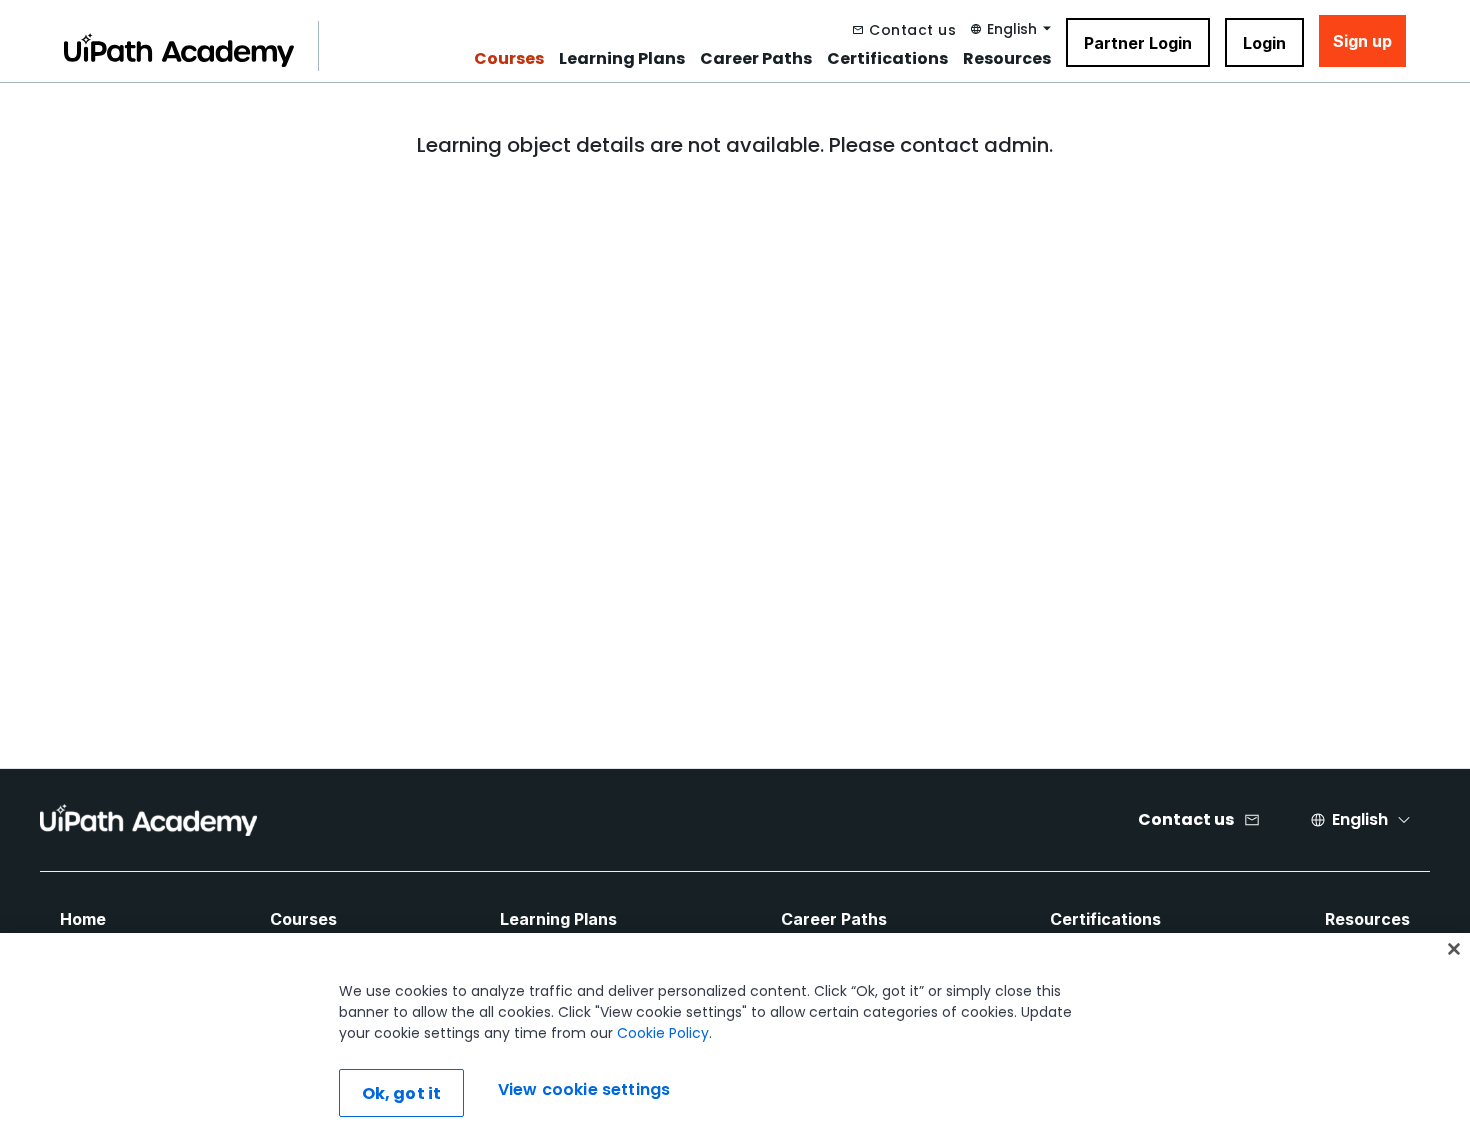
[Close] (1454, 949)
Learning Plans (622, 59)
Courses (509, 59)
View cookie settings (584, 1090)
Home (83, 919)
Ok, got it (402, 1093)
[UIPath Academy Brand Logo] (148, 820)
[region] (735, 1037)
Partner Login (1138, 43)
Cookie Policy (663, 1033)
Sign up (1362, 41)
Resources (1007, 59)
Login (1264, 43)
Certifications (887, 59)
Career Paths (756, 59)
